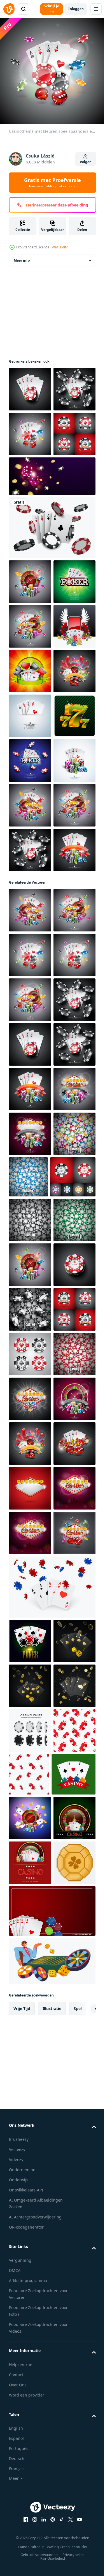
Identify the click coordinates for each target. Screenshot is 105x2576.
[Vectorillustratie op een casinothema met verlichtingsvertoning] (30, 2522)
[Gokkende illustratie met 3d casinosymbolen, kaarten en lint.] (30, 854)
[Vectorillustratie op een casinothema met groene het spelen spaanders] (30, 1940)
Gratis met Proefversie (53, 183)
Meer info (22, 265)
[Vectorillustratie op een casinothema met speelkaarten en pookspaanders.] (30, 810)
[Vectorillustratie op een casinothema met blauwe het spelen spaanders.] (73, 1808)
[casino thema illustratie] (30, 1078)
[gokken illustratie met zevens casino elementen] (30, 989)
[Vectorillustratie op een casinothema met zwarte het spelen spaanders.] (30, 2074)
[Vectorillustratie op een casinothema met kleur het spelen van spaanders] (30, 2253)
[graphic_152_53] (30, 1033)
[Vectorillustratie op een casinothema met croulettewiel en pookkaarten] (30, 899)
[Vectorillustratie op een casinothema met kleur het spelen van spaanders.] (30, 1809)
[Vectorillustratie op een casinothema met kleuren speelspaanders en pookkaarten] (30, 394)
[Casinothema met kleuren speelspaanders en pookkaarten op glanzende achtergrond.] (30, 1407)
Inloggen (76, 9)
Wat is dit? (60, 247)
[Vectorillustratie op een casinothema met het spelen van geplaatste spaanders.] (30, 528)
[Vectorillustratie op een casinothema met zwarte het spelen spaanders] (30, 1895)
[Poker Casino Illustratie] (30, 720)
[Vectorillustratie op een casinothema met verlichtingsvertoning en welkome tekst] (30, 2432)
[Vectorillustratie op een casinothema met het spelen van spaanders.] (30, 2030)
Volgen (86, 162)
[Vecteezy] (9, 9)
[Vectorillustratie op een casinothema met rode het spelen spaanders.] (30, 2208)
